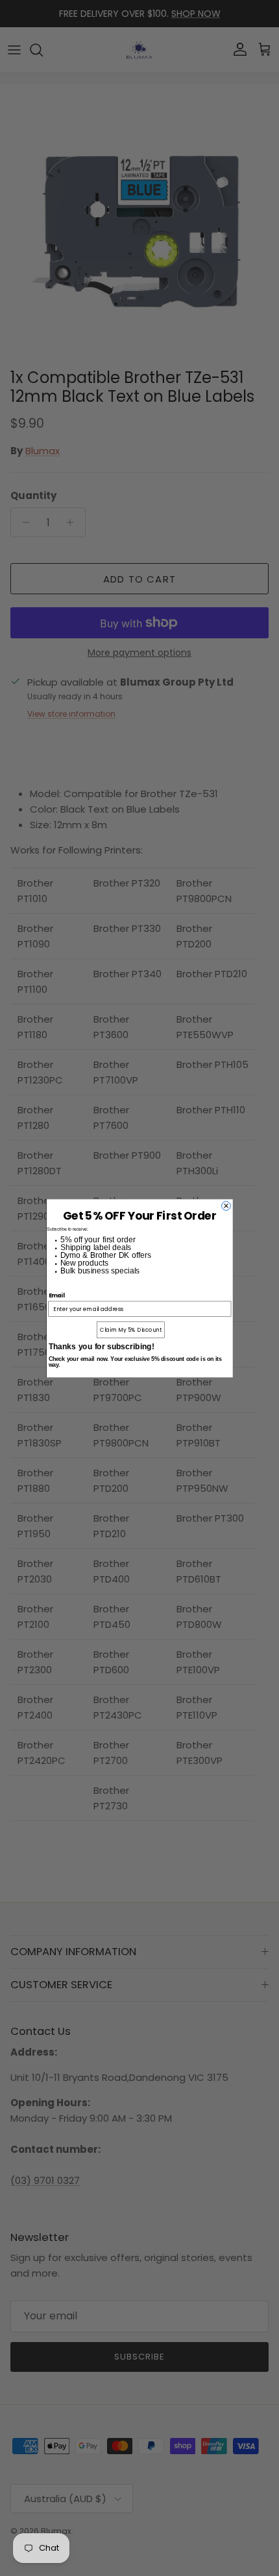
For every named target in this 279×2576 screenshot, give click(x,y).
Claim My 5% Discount (131, 1329)
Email (56, 1295)
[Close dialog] (226, 1205)
